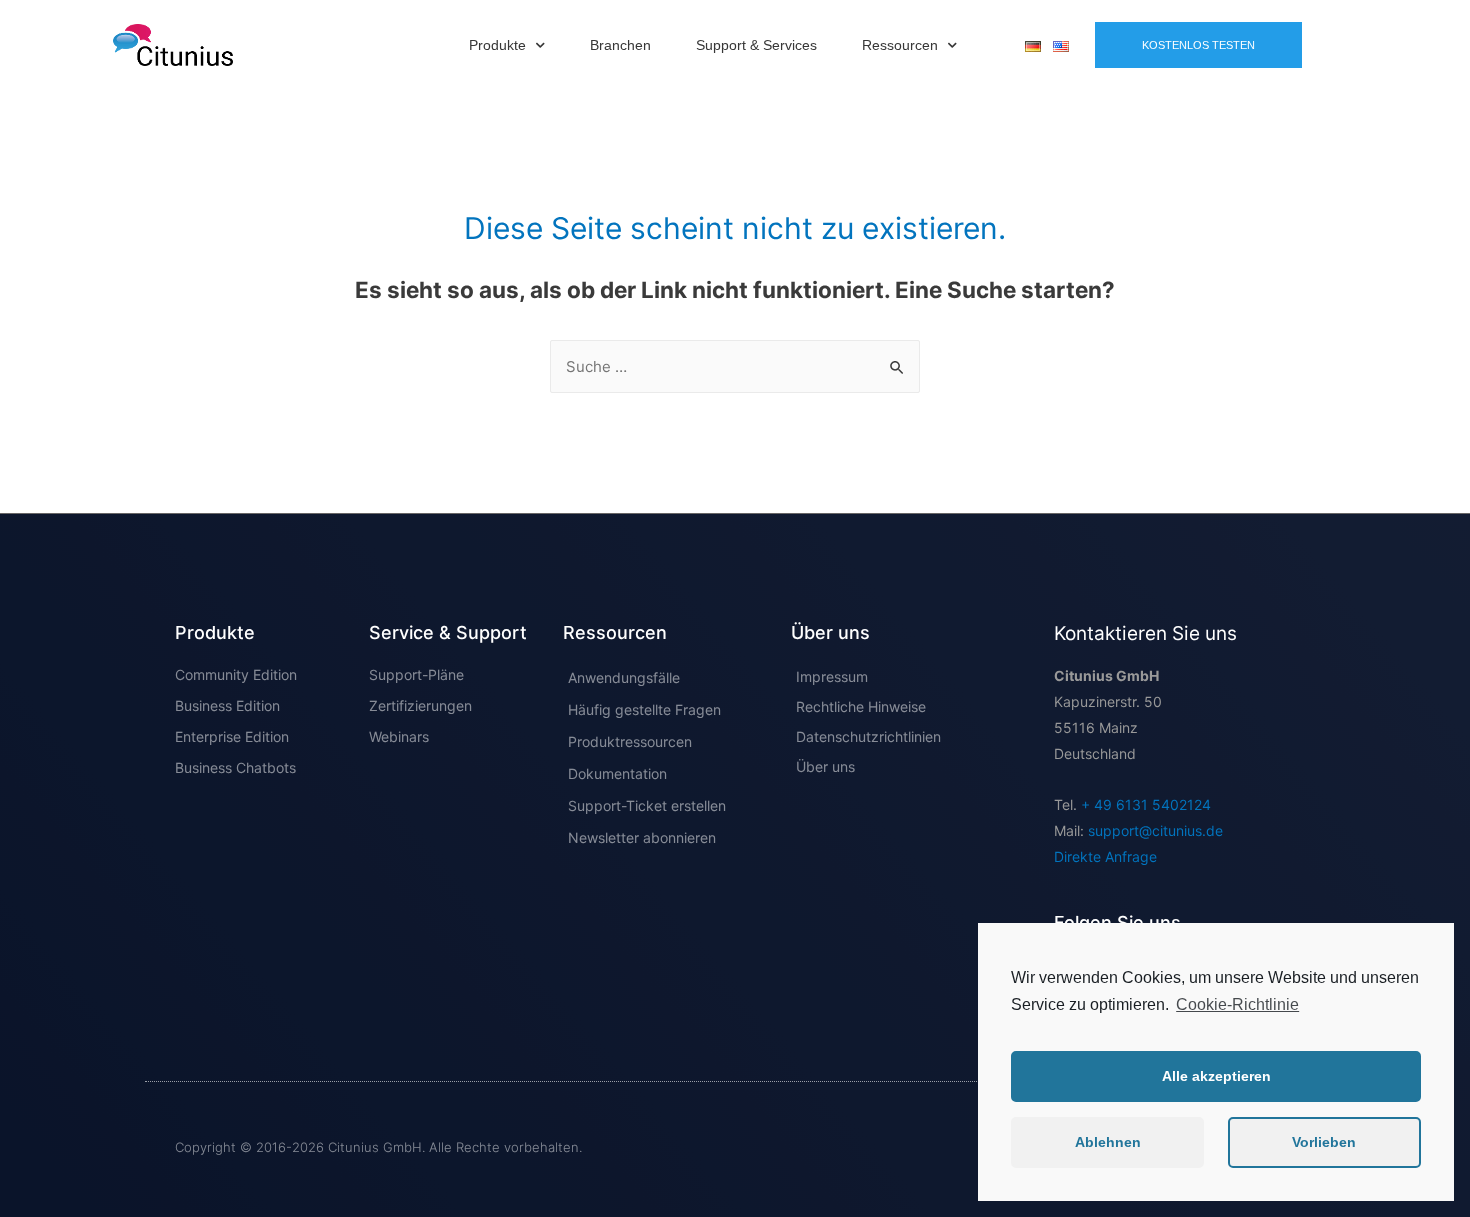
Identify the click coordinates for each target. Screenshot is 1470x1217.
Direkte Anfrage (1105, 856)
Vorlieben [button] (1324, 1142)
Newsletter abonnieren (642, 837)
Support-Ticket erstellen (647, 805)
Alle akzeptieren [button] (1216, 1076)
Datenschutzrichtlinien (868, 736)
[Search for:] (735, 366)
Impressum (832, 676)
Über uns (825, 766)
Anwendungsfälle (624, 677)
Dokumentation (617, 773)
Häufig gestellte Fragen (644, 709)
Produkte (497, 45)
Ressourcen (900, 45)
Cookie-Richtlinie (1237, 1004)
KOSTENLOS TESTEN (1198, 45)
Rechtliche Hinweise (861, 706)
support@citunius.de (1155, 830)
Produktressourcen (630, 741)
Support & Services (756, 45)
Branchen (620, 45)
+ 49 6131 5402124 (1146, 804)
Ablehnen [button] (1108, 1142)
